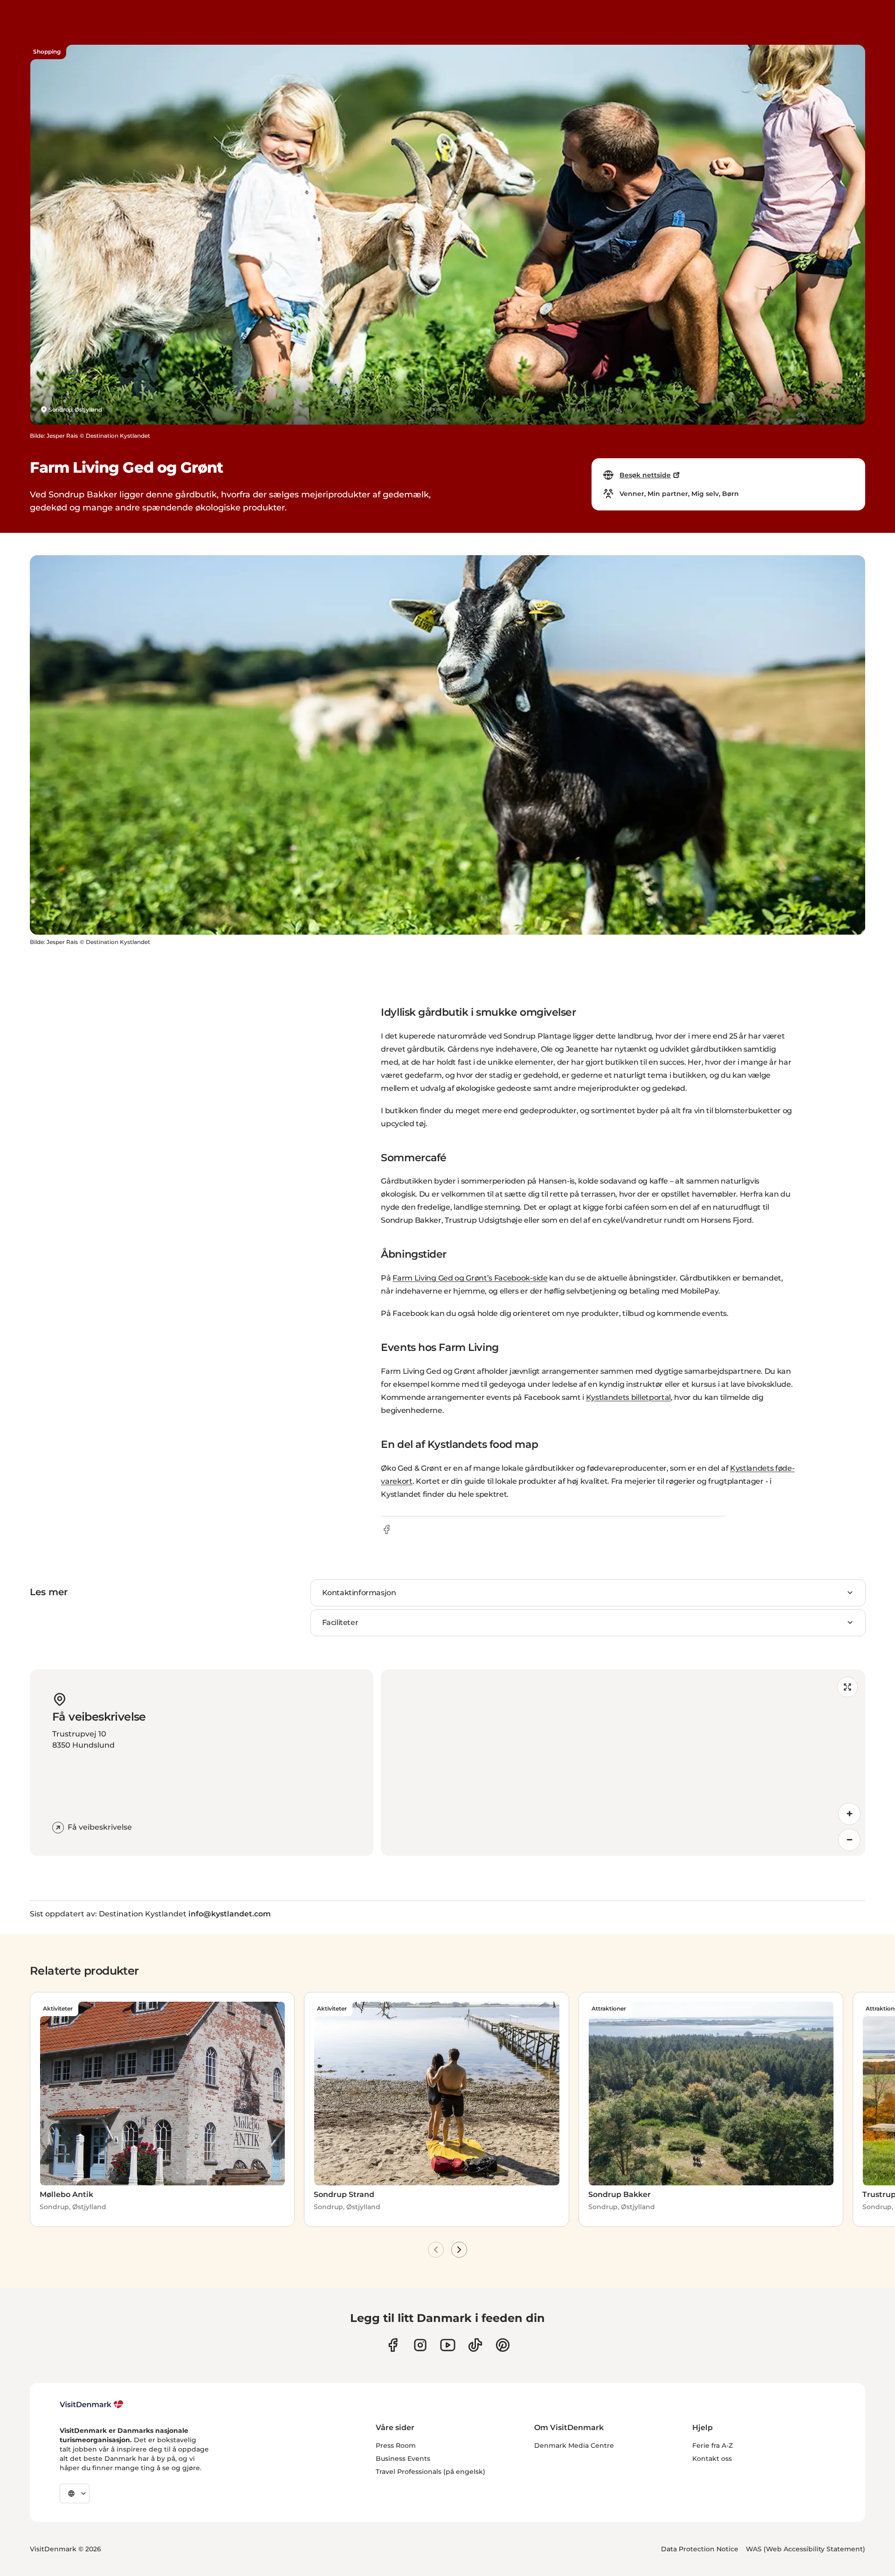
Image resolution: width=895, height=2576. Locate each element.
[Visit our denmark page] (393, 2345)
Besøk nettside (645, 475)
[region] (623, 1763)
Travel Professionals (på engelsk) (430, 2472)
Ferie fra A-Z (713, 2445)
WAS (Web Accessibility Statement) (805, 2549)
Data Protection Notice (700, 2549)
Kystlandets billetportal (628, 1397)
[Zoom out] (849, 1840)
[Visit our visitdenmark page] (448, 2345)
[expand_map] (847, 1687)
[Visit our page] (420, 2345)
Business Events (403, 2459)
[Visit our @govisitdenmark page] (475, 2345)
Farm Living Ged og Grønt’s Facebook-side (470, 1278)
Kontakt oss (712, 2459)
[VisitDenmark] (92, 2404)
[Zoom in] (849, 1814)
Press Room (396, 2445)
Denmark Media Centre (574, 2445)
